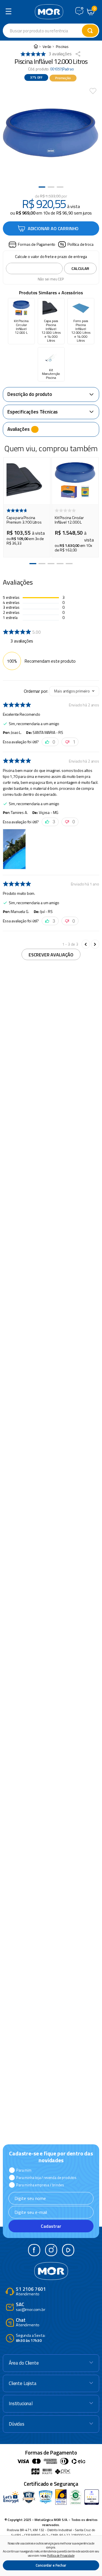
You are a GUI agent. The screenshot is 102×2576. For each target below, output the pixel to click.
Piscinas (62, 47)
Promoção (63, 78)
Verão (47, 47)
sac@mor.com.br (31, 2307)
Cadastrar (51, 2226)
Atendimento (31, 2292)
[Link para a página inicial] (36, 47)
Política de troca (80, 244)
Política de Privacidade (61, 2556)
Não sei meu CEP (51, 279)
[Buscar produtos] (90, 31)
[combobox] (51, 31)
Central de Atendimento (79, 11)
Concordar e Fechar (51, 2565)
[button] (32, 245)
